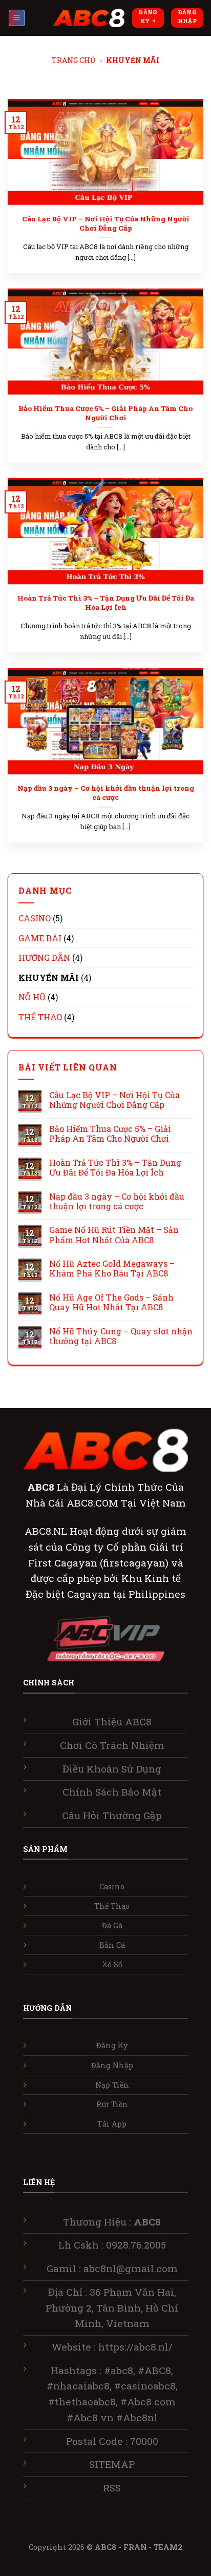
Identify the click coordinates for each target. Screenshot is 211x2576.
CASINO (35, 918)
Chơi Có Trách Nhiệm (112, 1745)
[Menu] (17, 18)
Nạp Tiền (112, 2085)
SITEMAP (112, 2464)
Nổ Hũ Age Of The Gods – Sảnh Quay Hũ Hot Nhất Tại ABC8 (111, 1302)
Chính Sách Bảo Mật (112, 1792)
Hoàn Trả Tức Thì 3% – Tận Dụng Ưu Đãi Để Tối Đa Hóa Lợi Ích (106, 603)
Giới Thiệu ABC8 (112, 1722)
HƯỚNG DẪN (44, 957)
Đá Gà (112, 1925)
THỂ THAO (40, 1017)
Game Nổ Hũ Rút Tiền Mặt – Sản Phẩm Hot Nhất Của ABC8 (114, 1234)
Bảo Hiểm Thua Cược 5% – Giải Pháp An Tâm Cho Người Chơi (105, 413)
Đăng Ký (112, 2045)
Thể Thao (112, 1906)
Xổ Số (112, 1964)
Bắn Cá (112, 1945)
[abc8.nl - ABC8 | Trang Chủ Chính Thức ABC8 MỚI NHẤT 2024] (89, 18)
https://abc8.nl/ (135, 2347)
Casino (112, 1887)
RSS (112, 2488)
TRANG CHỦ (73, 60)
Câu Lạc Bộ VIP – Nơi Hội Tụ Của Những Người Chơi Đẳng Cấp (106, 224)
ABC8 (105, 2547)
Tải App (112, 2124)
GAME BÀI (40, 938)
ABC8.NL (47, 1531)
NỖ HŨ (32, 997)
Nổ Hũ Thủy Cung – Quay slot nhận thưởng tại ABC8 (121, 1336)
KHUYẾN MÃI (49, 977)
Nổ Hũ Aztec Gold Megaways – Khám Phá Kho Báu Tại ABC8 (112, 1268)
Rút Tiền (112, 2104)
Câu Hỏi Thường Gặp (112, 1815)
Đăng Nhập (112, 2065)
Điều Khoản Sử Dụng (112, 1769)
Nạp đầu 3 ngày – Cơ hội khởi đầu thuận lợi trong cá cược (106, 793)
